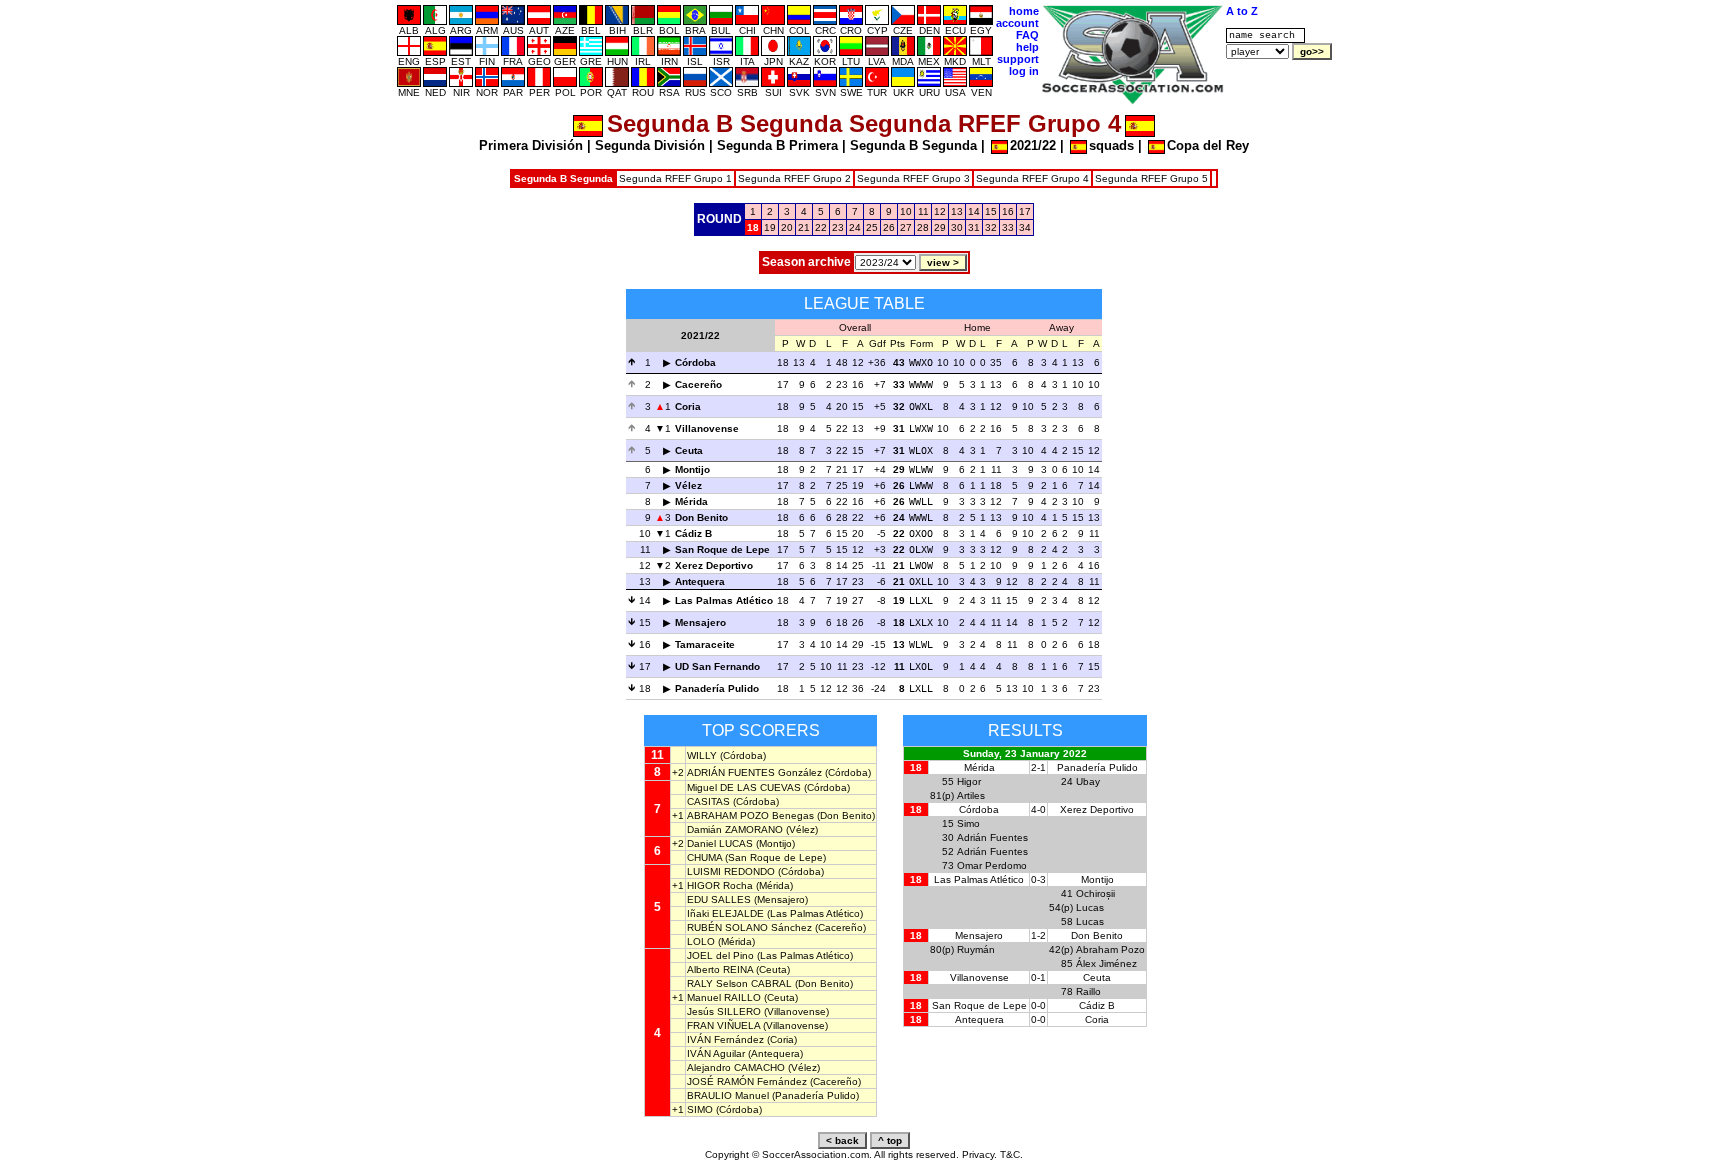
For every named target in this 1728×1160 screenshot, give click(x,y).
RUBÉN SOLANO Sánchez (749, 927)
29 (940, 227)
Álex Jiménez (1106, 963)
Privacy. (979, 1154)
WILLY (702, 755)
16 (1008, 211)
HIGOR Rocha (720, 885)
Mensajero (700, 622)
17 (1025, 211)
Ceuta (689, 450)
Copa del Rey (1208, 145)
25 (872, 227)
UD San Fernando (717, 666)
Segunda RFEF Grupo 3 (913, 178)
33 (1008, 227)
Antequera (700, 581)
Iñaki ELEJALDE (725, 913)
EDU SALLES (719, 899)
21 (804, 227)
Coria (688, 406)
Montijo (692, 469)
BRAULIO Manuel (728, 1095)
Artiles (971, 795)
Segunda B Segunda (913, 145)
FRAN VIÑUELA (723, 1025)
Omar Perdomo (992, 865)
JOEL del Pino (720, 955)
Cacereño (698, 384)
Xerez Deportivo (714, 565)
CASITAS (708, 801)
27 (906, 227)
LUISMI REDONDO (731, 871)
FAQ (1027, 35)
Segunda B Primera (777, 145)
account (1017, 23)
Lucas (1090, 907)
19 (770, 227)
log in (1024, 71)
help (1027, 47)
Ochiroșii (1095, 893)
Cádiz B (693, 533)
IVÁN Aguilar (716, 1053)
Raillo (1088, 991)
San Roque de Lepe (722, 549)
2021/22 (1033, 145)
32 (991, 227)
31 (974, 227)
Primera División (531, 145)
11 (923, 211)
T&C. (1011, 1154)
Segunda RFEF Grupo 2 (794, 178)
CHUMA (704, 857)
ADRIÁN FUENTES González (754, 772)
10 (906, 211)
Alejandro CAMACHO (736, 1067)
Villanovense (707, 428)
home (1024, 11)
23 (838, 227)
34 (1025, 227)
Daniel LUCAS (720, 843)
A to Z (1242, 11)
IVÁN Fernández (725, 1039)
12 (940, 211)
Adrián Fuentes (992, 837)
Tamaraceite (705, 644)
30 (957, 227)
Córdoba (695, 362)
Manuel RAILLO (724, 997)
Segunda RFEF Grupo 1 (675, 178)
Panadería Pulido (717, 688)
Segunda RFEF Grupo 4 (1032, 178)
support (1018, 59)
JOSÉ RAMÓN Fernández (747, 1081)
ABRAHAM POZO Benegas (750, 815)
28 (923, 227)
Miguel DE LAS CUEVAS (744, 787)
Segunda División (650, 145)
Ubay (1088, 781)
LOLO (701, 941)
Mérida (691, 501)
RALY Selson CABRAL (739, 983)
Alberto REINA (720, 969)
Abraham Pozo (1110, 949)
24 (855, 227)
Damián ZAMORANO (735, 829)
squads (1111, 145)
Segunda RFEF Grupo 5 (1151, 178)
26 (889, 227)
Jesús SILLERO (724, 1011)
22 (821, 227)
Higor (969, 781)
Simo (968, 823)
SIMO (700, 1109)
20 (787, 227)
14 (974, 211)
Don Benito (701, 517)
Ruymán (976, 949)
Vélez (688, 485)
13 (957, 211)
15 (991, 211)
